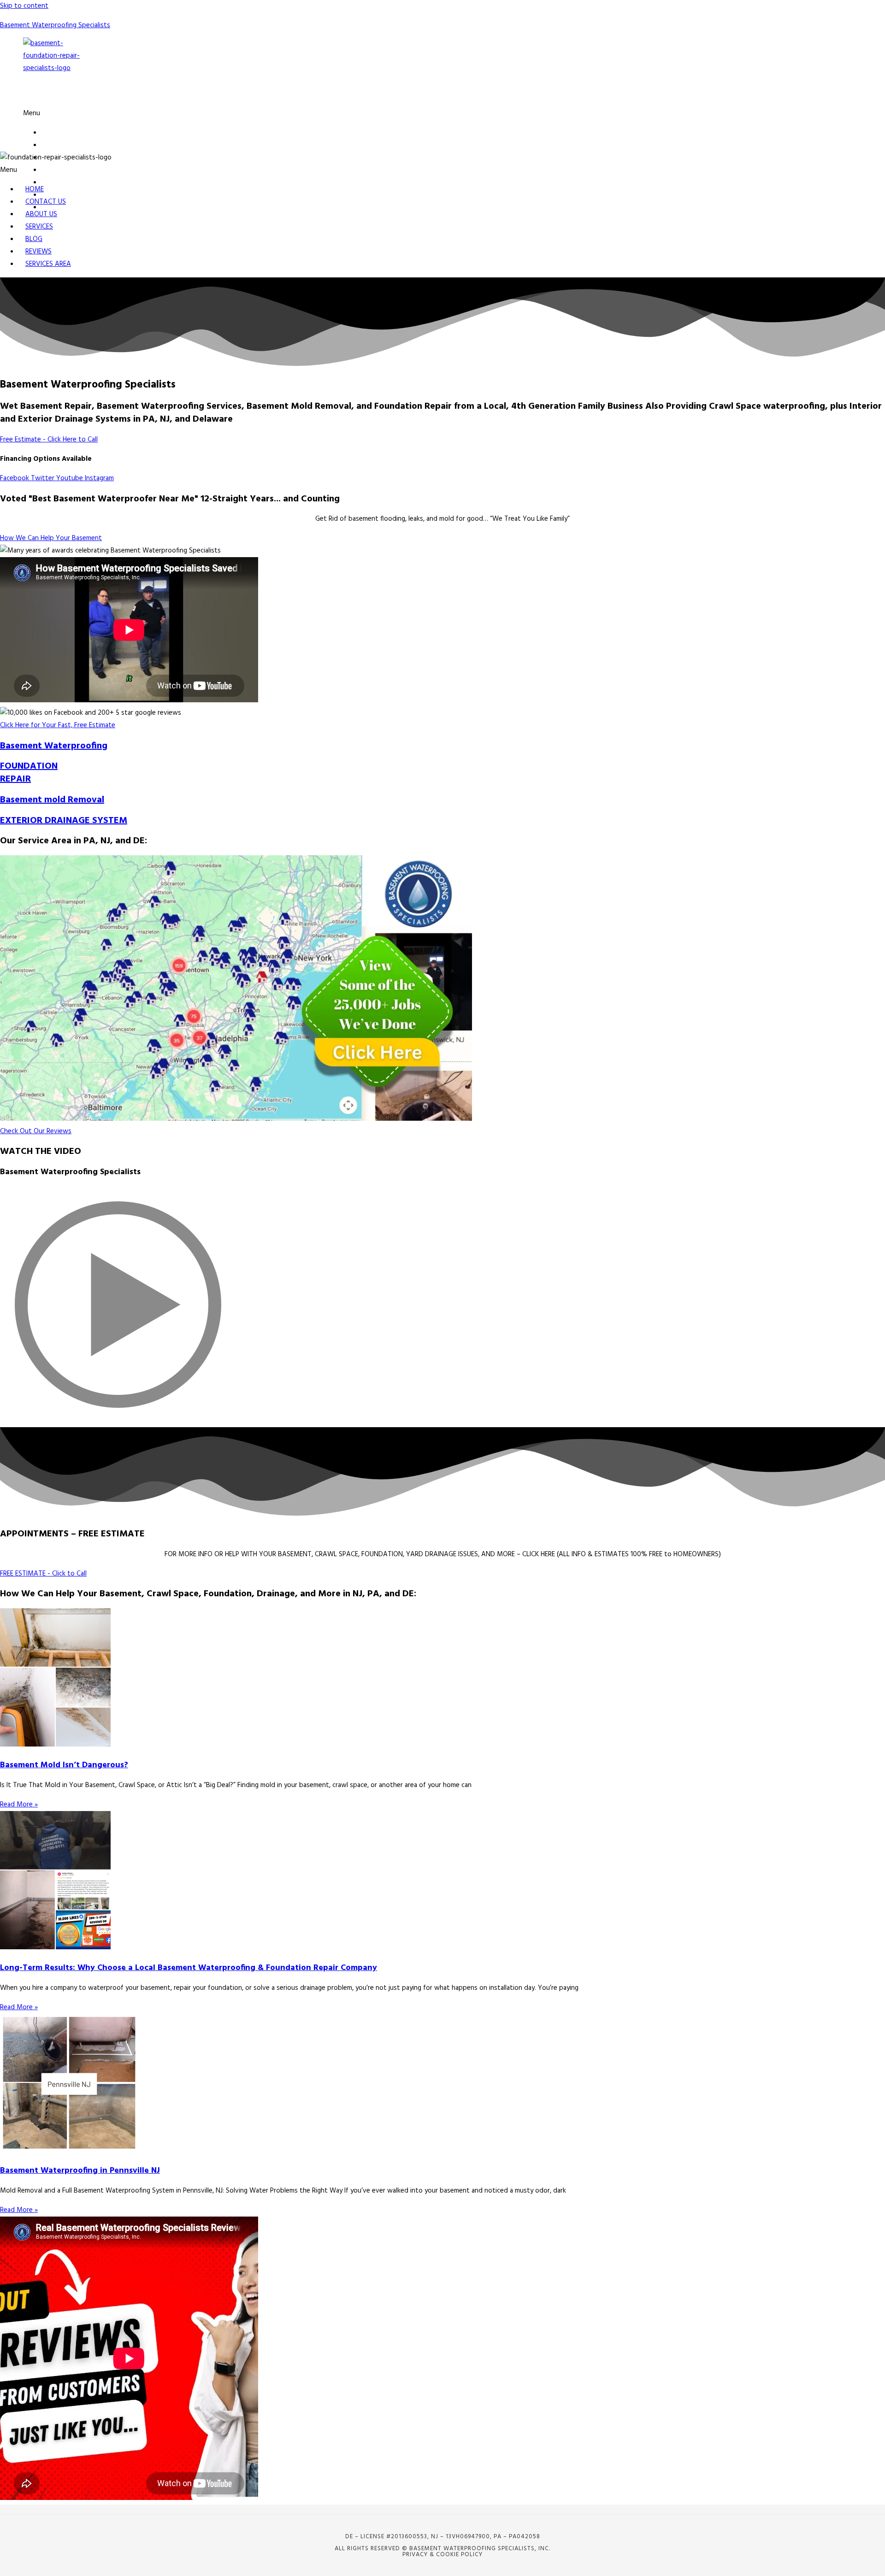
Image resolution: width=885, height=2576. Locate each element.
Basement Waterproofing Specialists (55, 25)
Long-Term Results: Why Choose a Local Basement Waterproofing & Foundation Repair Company (189, 1968)
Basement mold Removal (52, 800)
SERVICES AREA (48, 264)
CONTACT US (62, 145)
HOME (51, 133)
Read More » (19, 1805)
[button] (279, 114)
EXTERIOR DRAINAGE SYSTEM (64, 821)
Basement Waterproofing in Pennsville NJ (80, 2171)
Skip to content (24, 6)
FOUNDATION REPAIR (29, 773)
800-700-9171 (84, 94)
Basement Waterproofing (54, 746)
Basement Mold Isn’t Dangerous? (64, 1765)
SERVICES (55, 170)
